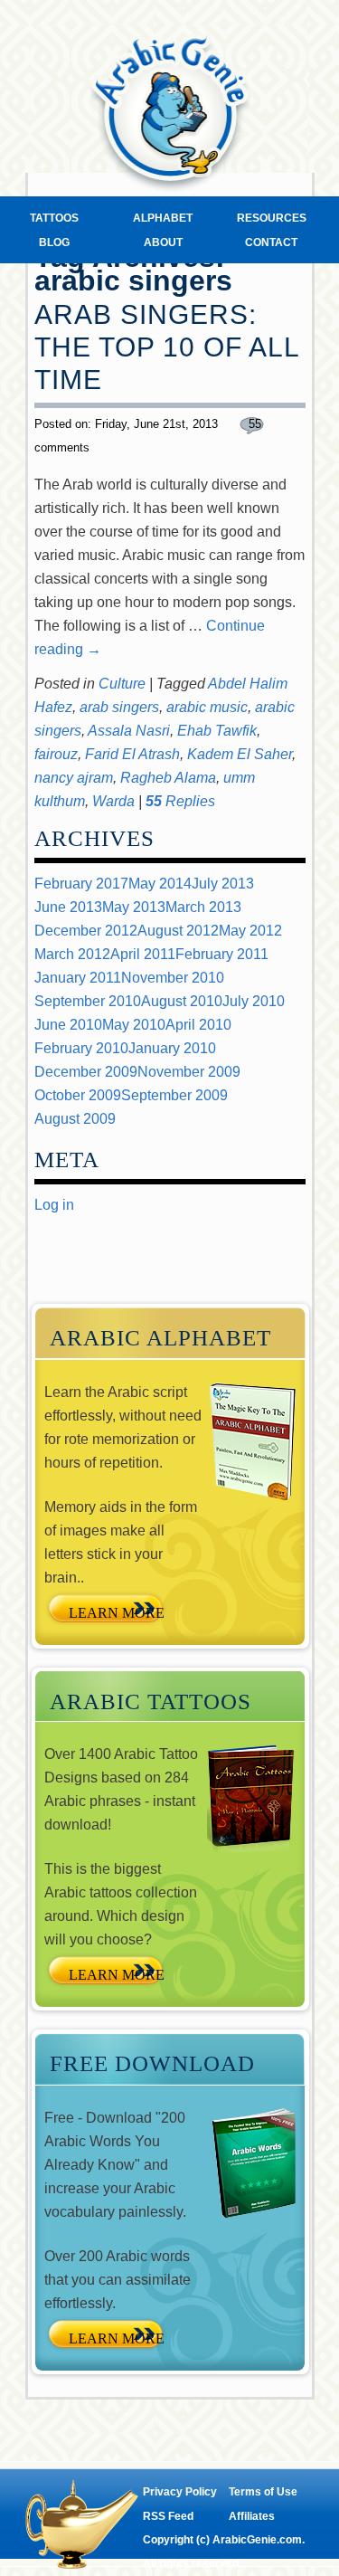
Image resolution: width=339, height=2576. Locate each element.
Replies (180, 801)
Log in (54, 1205)
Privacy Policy (180, 2492)
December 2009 (86, 1072)
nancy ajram (74, 778)
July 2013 (223, 884)
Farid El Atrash (132, 754)
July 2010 (254, 1001)
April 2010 (198, 1025)
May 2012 (250, 931)
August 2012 (178, 931)
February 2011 (222, 954)
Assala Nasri (129, 731)
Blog (54, 242)
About (163, 242)
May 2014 (160, 884)
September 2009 (174, 1095)
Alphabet (163, 218)
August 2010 (182, 1001)
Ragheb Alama (168, 778)
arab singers (119, 707)
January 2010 (172, 1048)
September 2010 (88, 1001)
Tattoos (54, 218)
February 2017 (81, 884)
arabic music (207, 707)
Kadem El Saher (240, 754)
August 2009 (75, 1119)
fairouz (56, 754)
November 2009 (189, 1072)
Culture (122, 684)
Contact (271, 242)
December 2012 (86, 931)
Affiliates (252, 2516)
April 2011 (143, 954)
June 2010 (68, 1025)
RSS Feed (168, 2516)
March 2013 (203, 907)
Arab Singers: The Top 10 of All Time (167, 347)
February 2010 (81, 1048)
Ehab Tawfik (217, 731)
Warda (113, 801)
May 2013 (134, 907)
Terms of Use (263, 2492)
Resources (272, 218)
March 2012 (72, 954)
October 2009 (78, 1095)
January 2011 (78, 978)
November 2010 (173, 978)
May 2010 (134, 1025)
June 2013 (68, 907)
